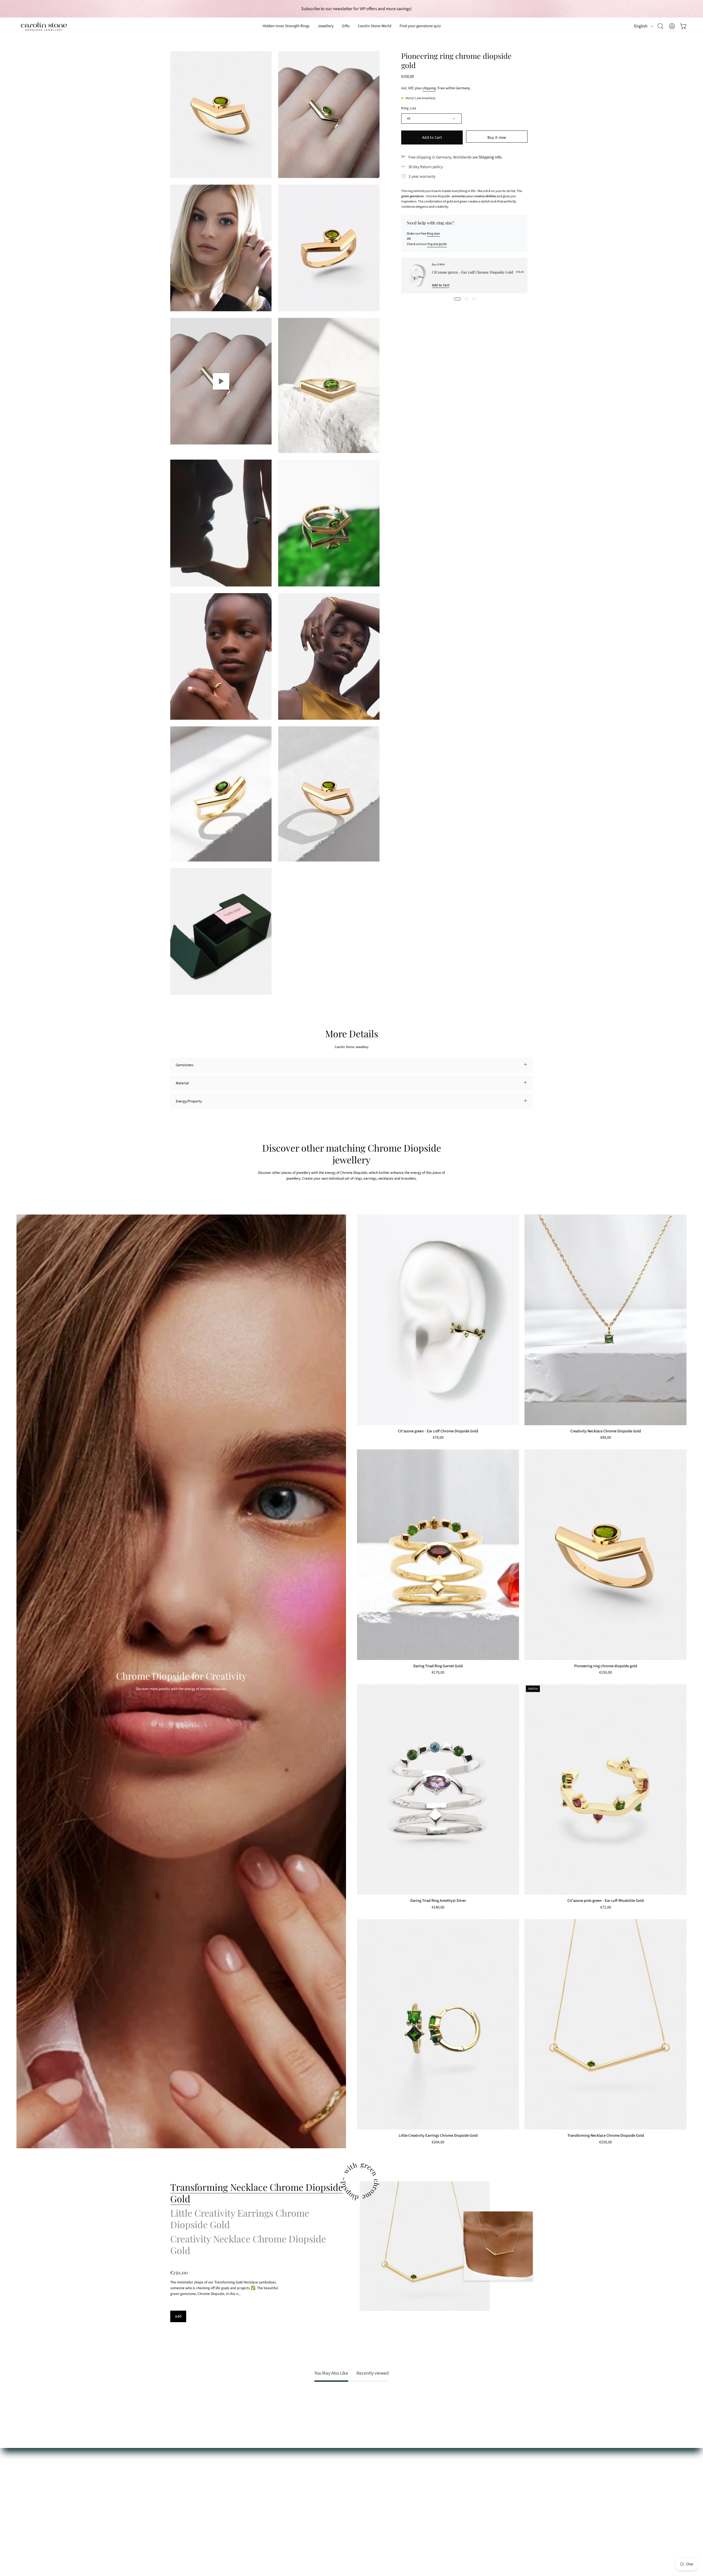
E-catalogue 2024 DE (261, 2476)
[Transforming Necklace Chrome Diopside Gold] (425, 2246)
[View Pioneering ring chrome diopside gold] (221, 381)
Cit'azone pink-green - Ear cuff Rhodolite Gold (606, 1901)
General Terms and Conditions (194, 2514)
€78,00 (438, 1438)
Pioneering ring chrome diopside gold (606, 1666)
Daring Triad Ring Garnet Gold (438, 1666)
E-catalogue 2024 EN (261, 2484)
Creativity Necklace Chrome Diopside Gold (606, 1431)
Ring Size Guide (182, 2460)
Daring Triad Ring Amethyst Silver (438, 1901)
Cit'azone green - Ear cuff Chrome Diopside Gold (473, 272)
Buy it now (497, 137)
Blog (248, 2514)
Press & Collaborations (263, 2499)
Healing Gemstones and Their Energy (274, 2468)
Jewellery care (182, 2468)
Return (176, 2499)
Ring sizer (433, 234)
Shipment (178, 2491)
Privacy (176, 2522)
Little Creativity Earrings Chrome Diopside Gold (438, 2136)
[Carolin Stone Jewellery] (44, 26)
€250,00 (606, 2143)
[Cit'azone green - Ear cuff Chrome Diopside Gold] (417, 276)
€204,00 (438, 2143)
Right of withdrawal (186, 2507)
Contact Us (179, 2476)
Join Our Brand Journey (263, 2507)
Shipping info (490, 157)
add (178, 2316)
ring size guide (437, 244)
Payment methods (185, 2484)
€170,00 (438, 1673)
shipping (429, 88)
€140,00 (438, 1908)
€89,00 (606, 1438)
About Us (252, 2460)
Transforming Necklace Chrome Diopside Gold (606, 2136)
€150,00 (606, 1673)
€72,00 (606, 1908)
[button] (346, 26)
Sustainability (256, 2491)
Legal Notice (180, 2530)
